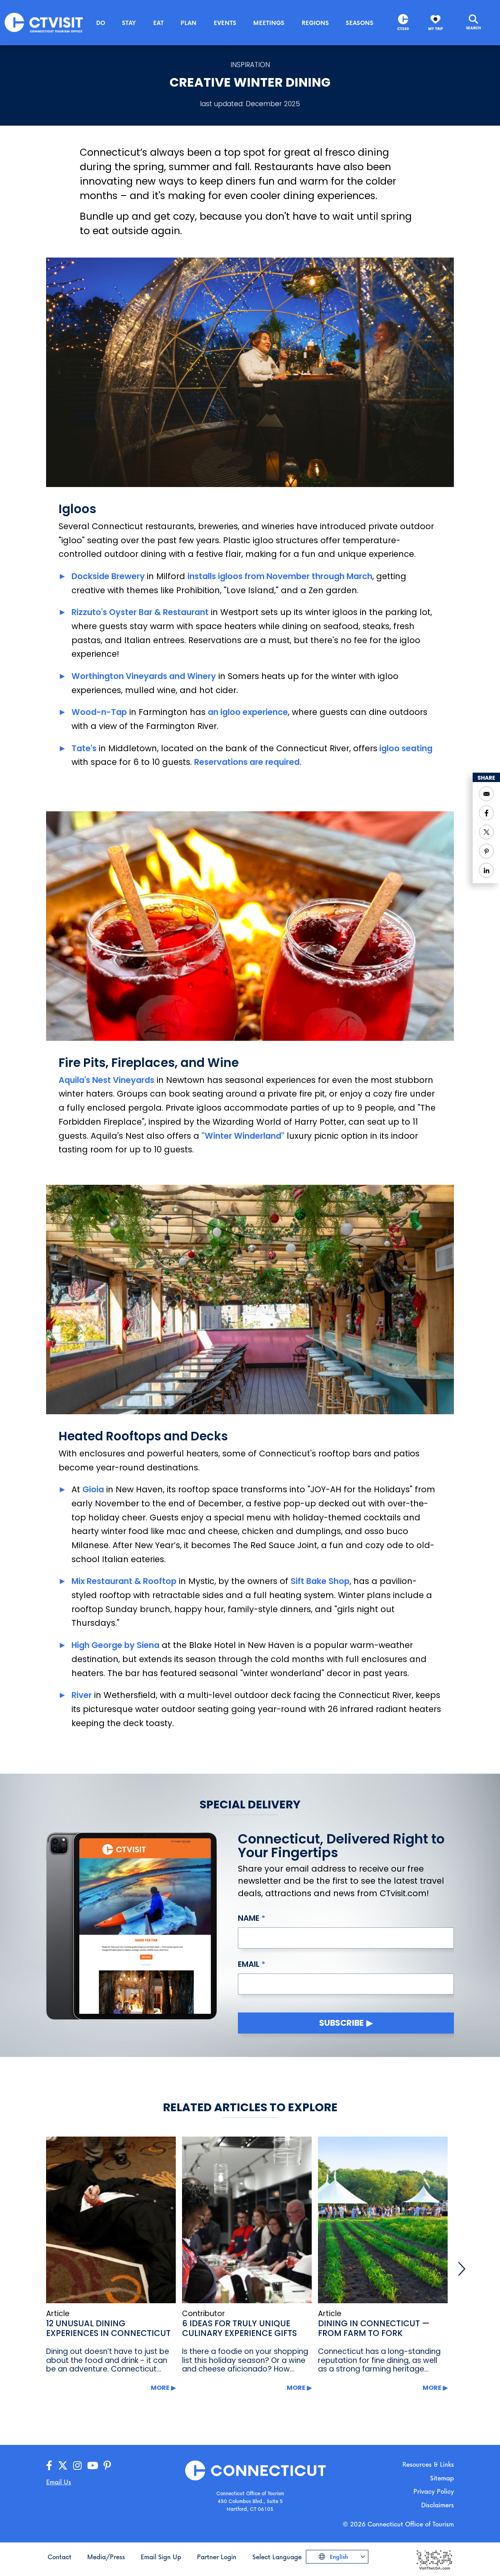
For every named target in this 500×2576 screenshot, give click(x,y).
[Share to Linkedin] (486, 870)
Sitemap (442, 2478)
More (160, 2388)
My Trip (436, 29)
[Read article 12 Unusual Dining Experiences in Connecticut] (111, 2220)
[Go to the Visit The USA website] (434, 2559)
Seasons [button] (360, 23)
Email (249, 1964)
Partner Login (217, 2557)
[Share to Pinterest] (486, 851)
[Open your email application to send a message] (486, 794)
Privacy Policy (434, 2491)
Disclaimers (437, 2505)
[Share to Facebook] (486, 813)
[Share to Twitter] (486, 832)
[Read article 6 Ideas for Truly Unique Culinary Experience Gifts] (247, 2220)
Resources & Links (428, 2464)
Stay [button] (129, 23)
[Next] (462, 2269)
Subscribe (341, 2023)
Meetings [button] (269, 23)
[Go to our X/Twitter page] (63, 2466)
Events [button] (225, 23)
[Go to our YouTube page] (93, 2466)
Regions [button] (315, 23)
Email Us (59, 2482)
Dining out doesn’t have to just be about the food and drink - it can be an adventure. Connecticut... (108, 2360)
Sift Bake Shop (320, 1581)
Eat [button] (158, 23)
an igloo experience (248, 712)
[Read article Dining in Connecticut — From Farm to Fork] (383, 2220)
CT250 (403, 29)
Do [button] (101, 23)
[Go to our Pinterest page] (107, 2466)
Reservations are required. (248, 762)
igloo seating (405, 748)
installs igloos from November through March (280, 576)
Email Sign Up (161, 2557)
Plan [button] (188, 23)
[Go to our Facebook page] (49, 2466)
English (338, 2557)
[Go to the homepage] (44, 22)
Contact (60, 2557)
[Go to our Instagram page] (77, 2466)
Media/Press (106, 2557)
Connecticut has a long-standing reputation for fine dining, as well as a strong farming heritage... (379, 2360)
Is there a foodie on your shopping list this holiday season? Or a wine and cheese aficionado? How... (245, 2360)
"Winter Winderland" (243, 1136)
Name (249, 1918)
